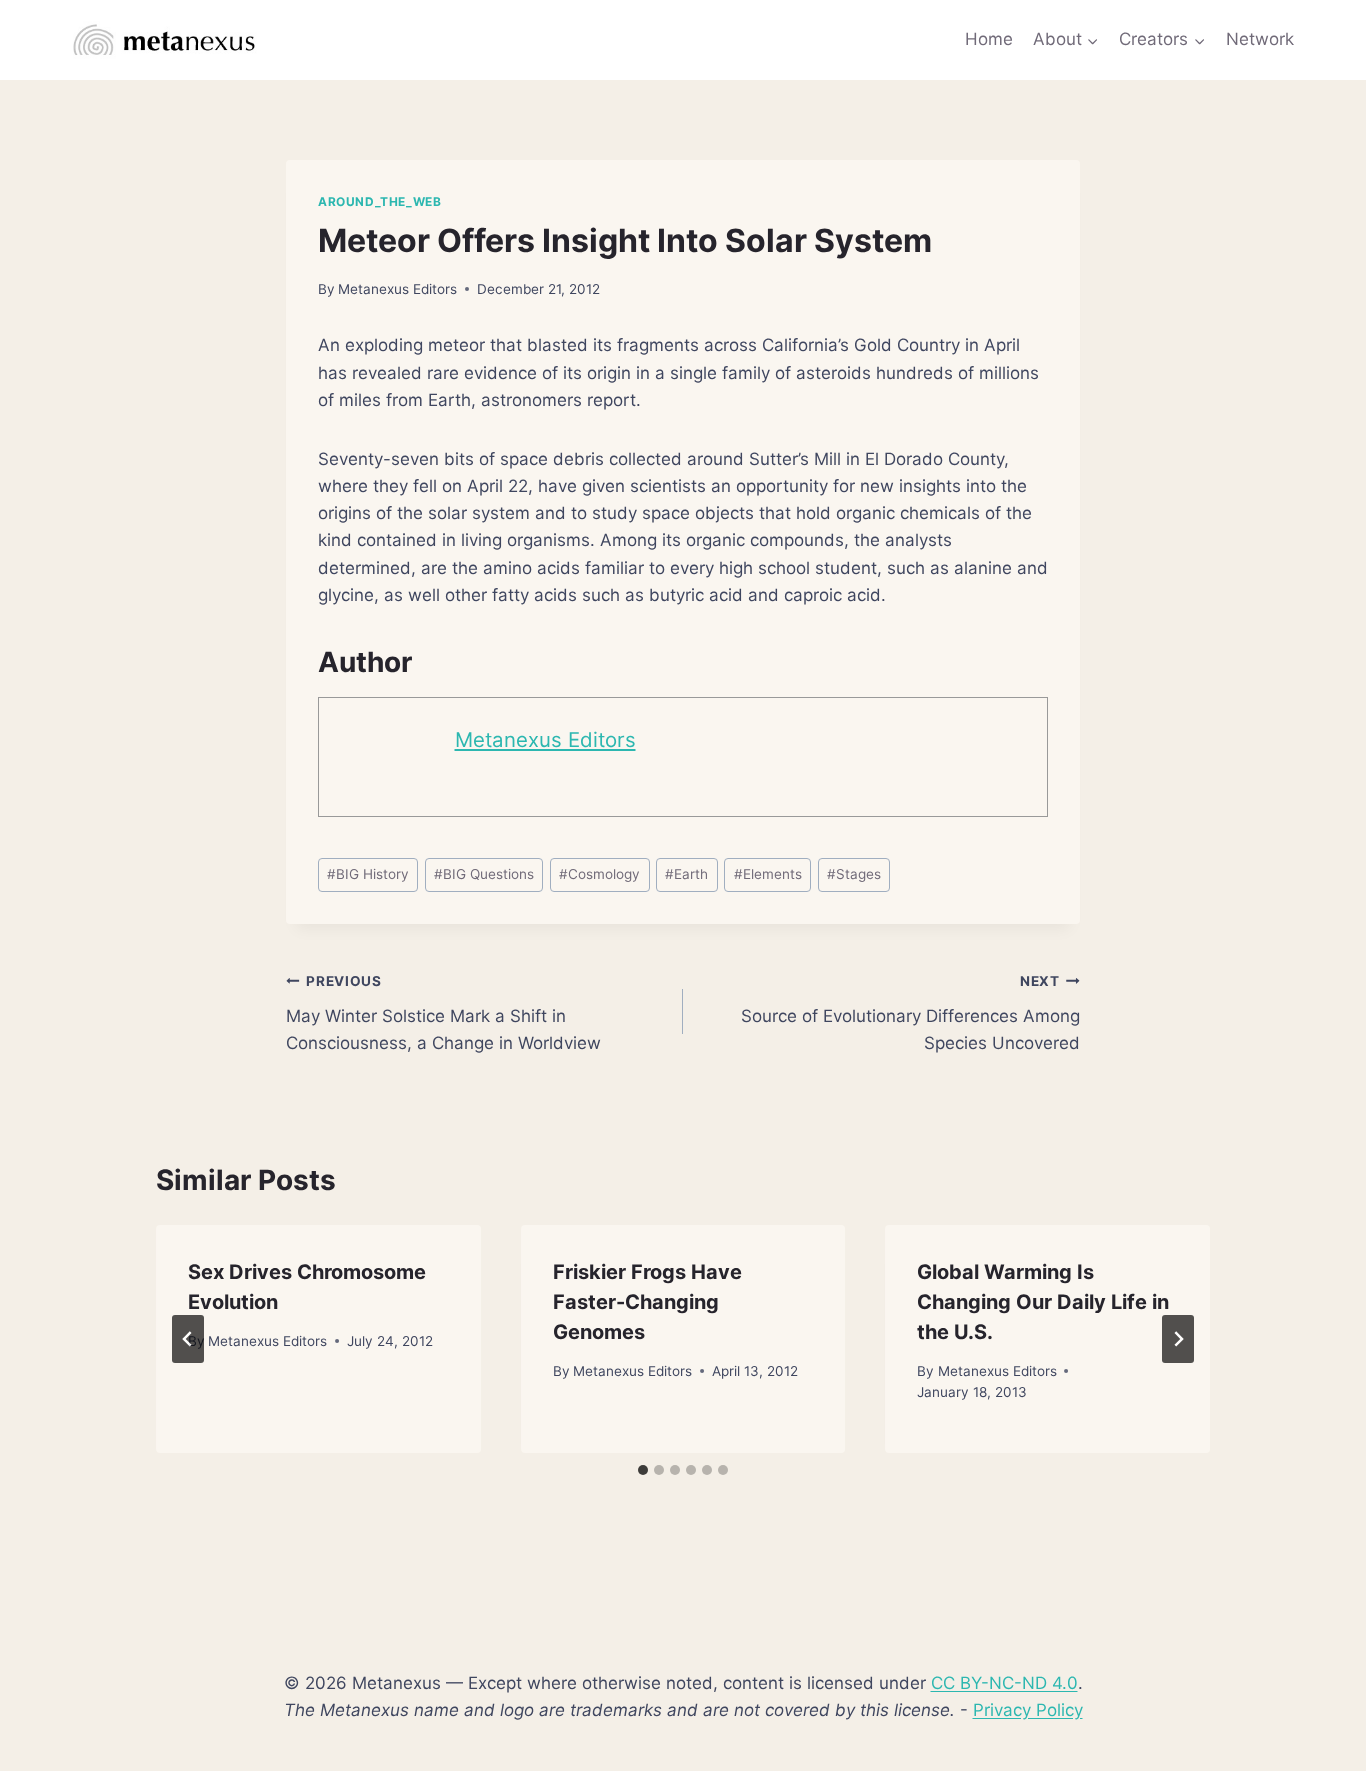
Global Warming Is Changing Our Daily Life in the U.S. (1043, 1302)
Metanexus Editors (397, 289)
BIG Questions (484, 874)
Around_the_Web (379, 201)
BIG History (368, 874)
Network (1260, 39)
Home (989, 39)
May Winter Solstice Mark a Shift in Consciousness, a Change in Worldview (443, 1013)
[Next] (1178, 1339)
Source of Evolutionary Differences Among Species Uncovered (910, 1013)
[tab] (643, 1470)
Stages (854, 874)
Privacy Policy (1028, 1710)
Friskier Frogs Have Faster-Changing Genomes (647, 1302)
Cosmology (599, 874)
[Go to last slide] (188, 1339)
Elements (768, 874)
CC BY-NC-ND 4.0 (1004, 1683)
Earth (686, 874)
